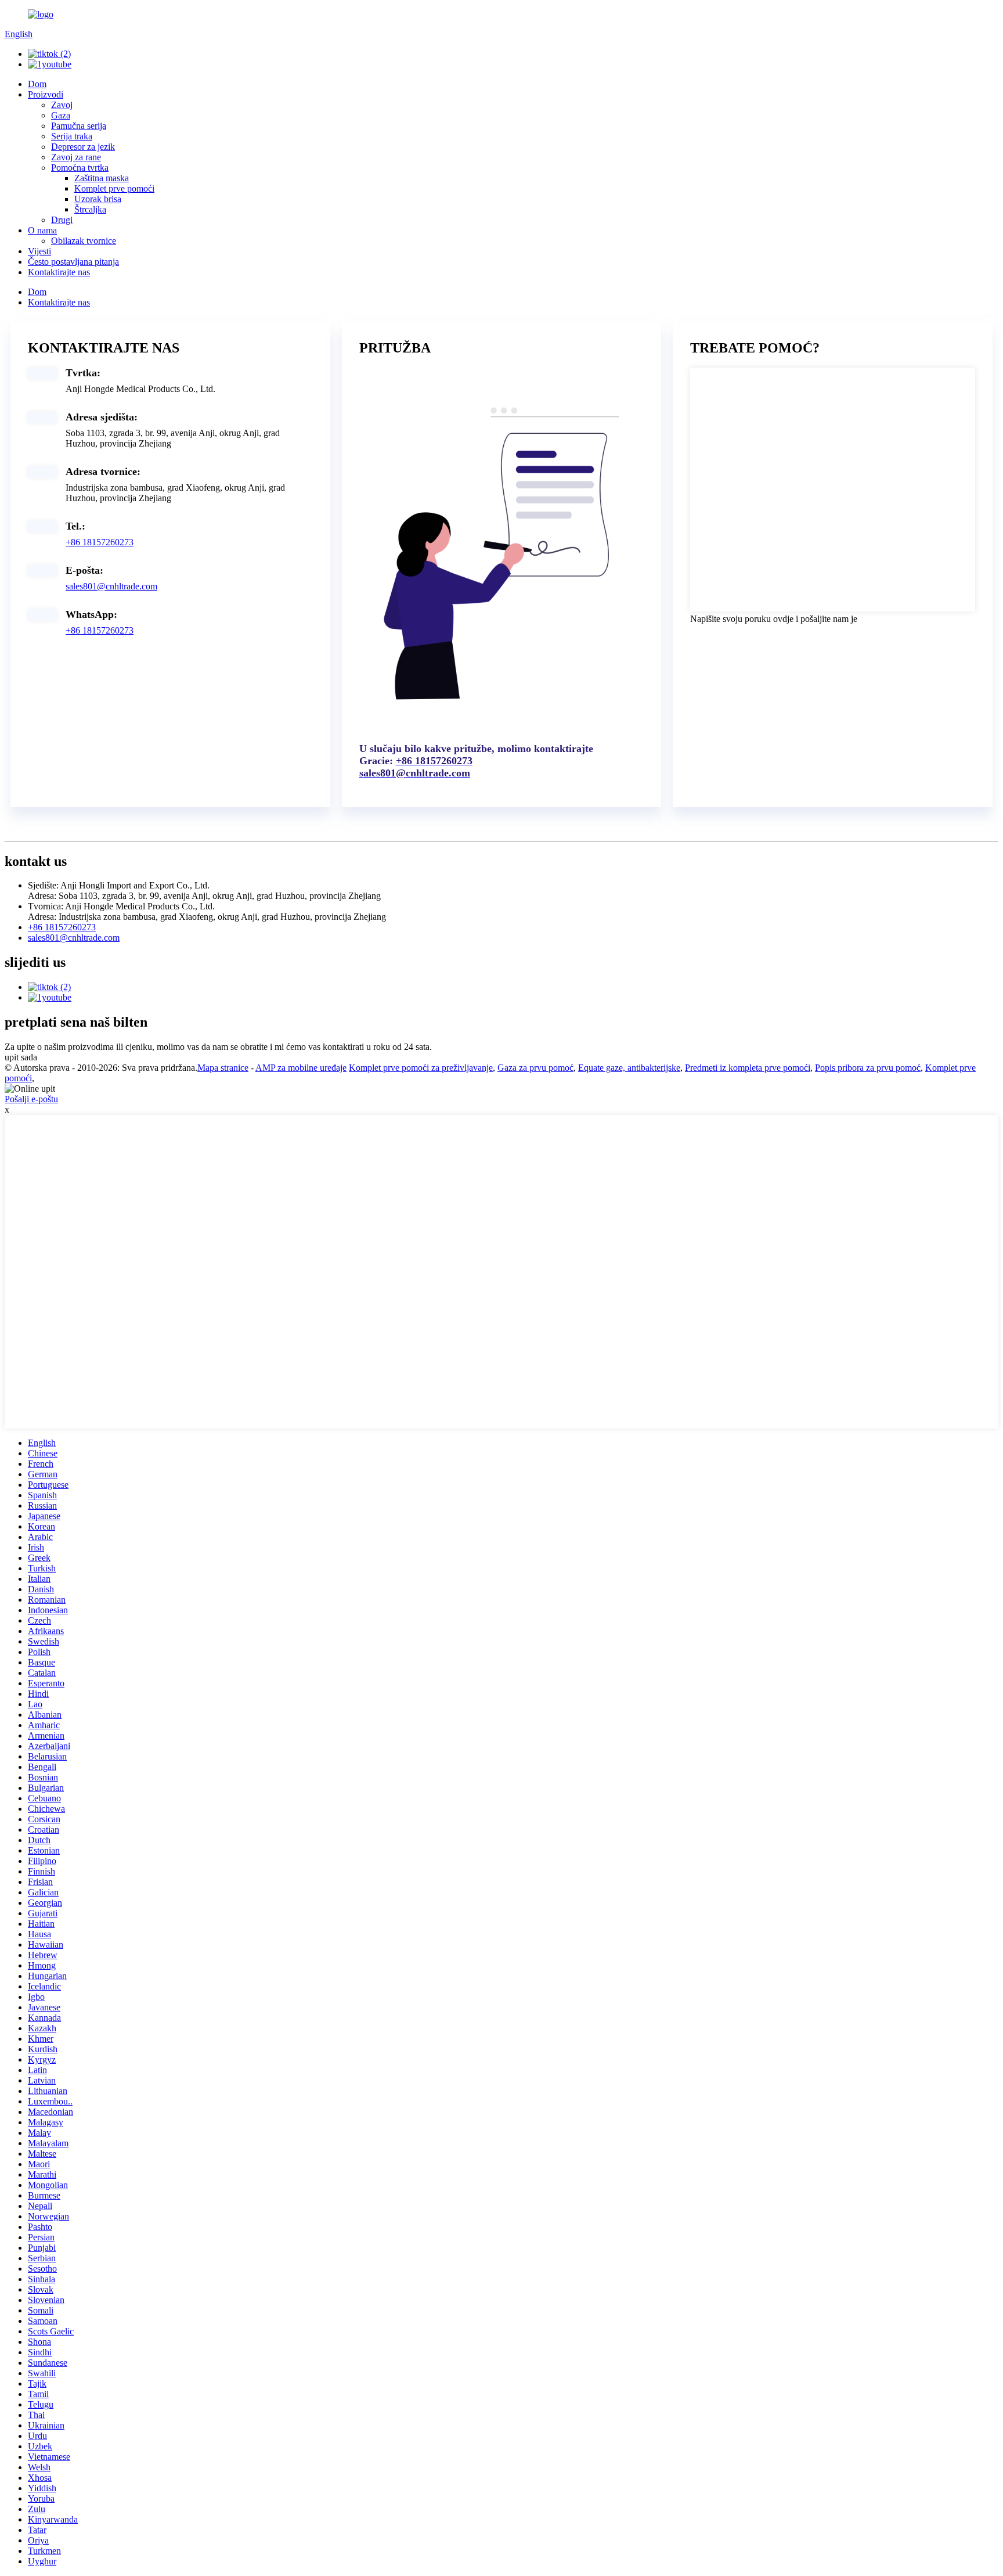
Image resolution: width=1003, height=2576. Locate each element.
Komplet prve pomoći (114, 188)
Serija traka (72, 136)
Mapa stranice (223, 1068)
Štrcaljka (90, 209)
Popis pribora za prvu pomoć (868, 1068)
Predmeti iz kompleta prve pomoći (748, 1068)
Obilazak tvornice (84, 241)
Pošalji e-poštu (31, 1099)
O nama (42, 230)
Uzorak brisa (98, 199)
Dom (37, 84)
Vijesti (39, 251)
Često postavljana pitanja (73, 262)
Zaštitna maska (102, 178)
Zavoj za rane (76, 157)
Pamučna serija (79, 126)
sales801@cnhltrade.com (111, 586)
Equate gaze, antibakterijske (629, 1068)
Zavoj (62, 105)
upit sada (21, 1057)
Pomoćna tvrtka (80, 168)
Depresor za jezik (83, 147)
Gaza (61, 115)
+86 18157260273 (100, 542)
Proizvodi (46, 94)
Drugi (62, 220)
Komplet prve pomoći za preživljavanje (421, 1068)
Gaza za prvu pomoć (535, 1068)
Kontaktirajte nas (59, 272)
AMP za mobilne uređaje (301, 1068)
